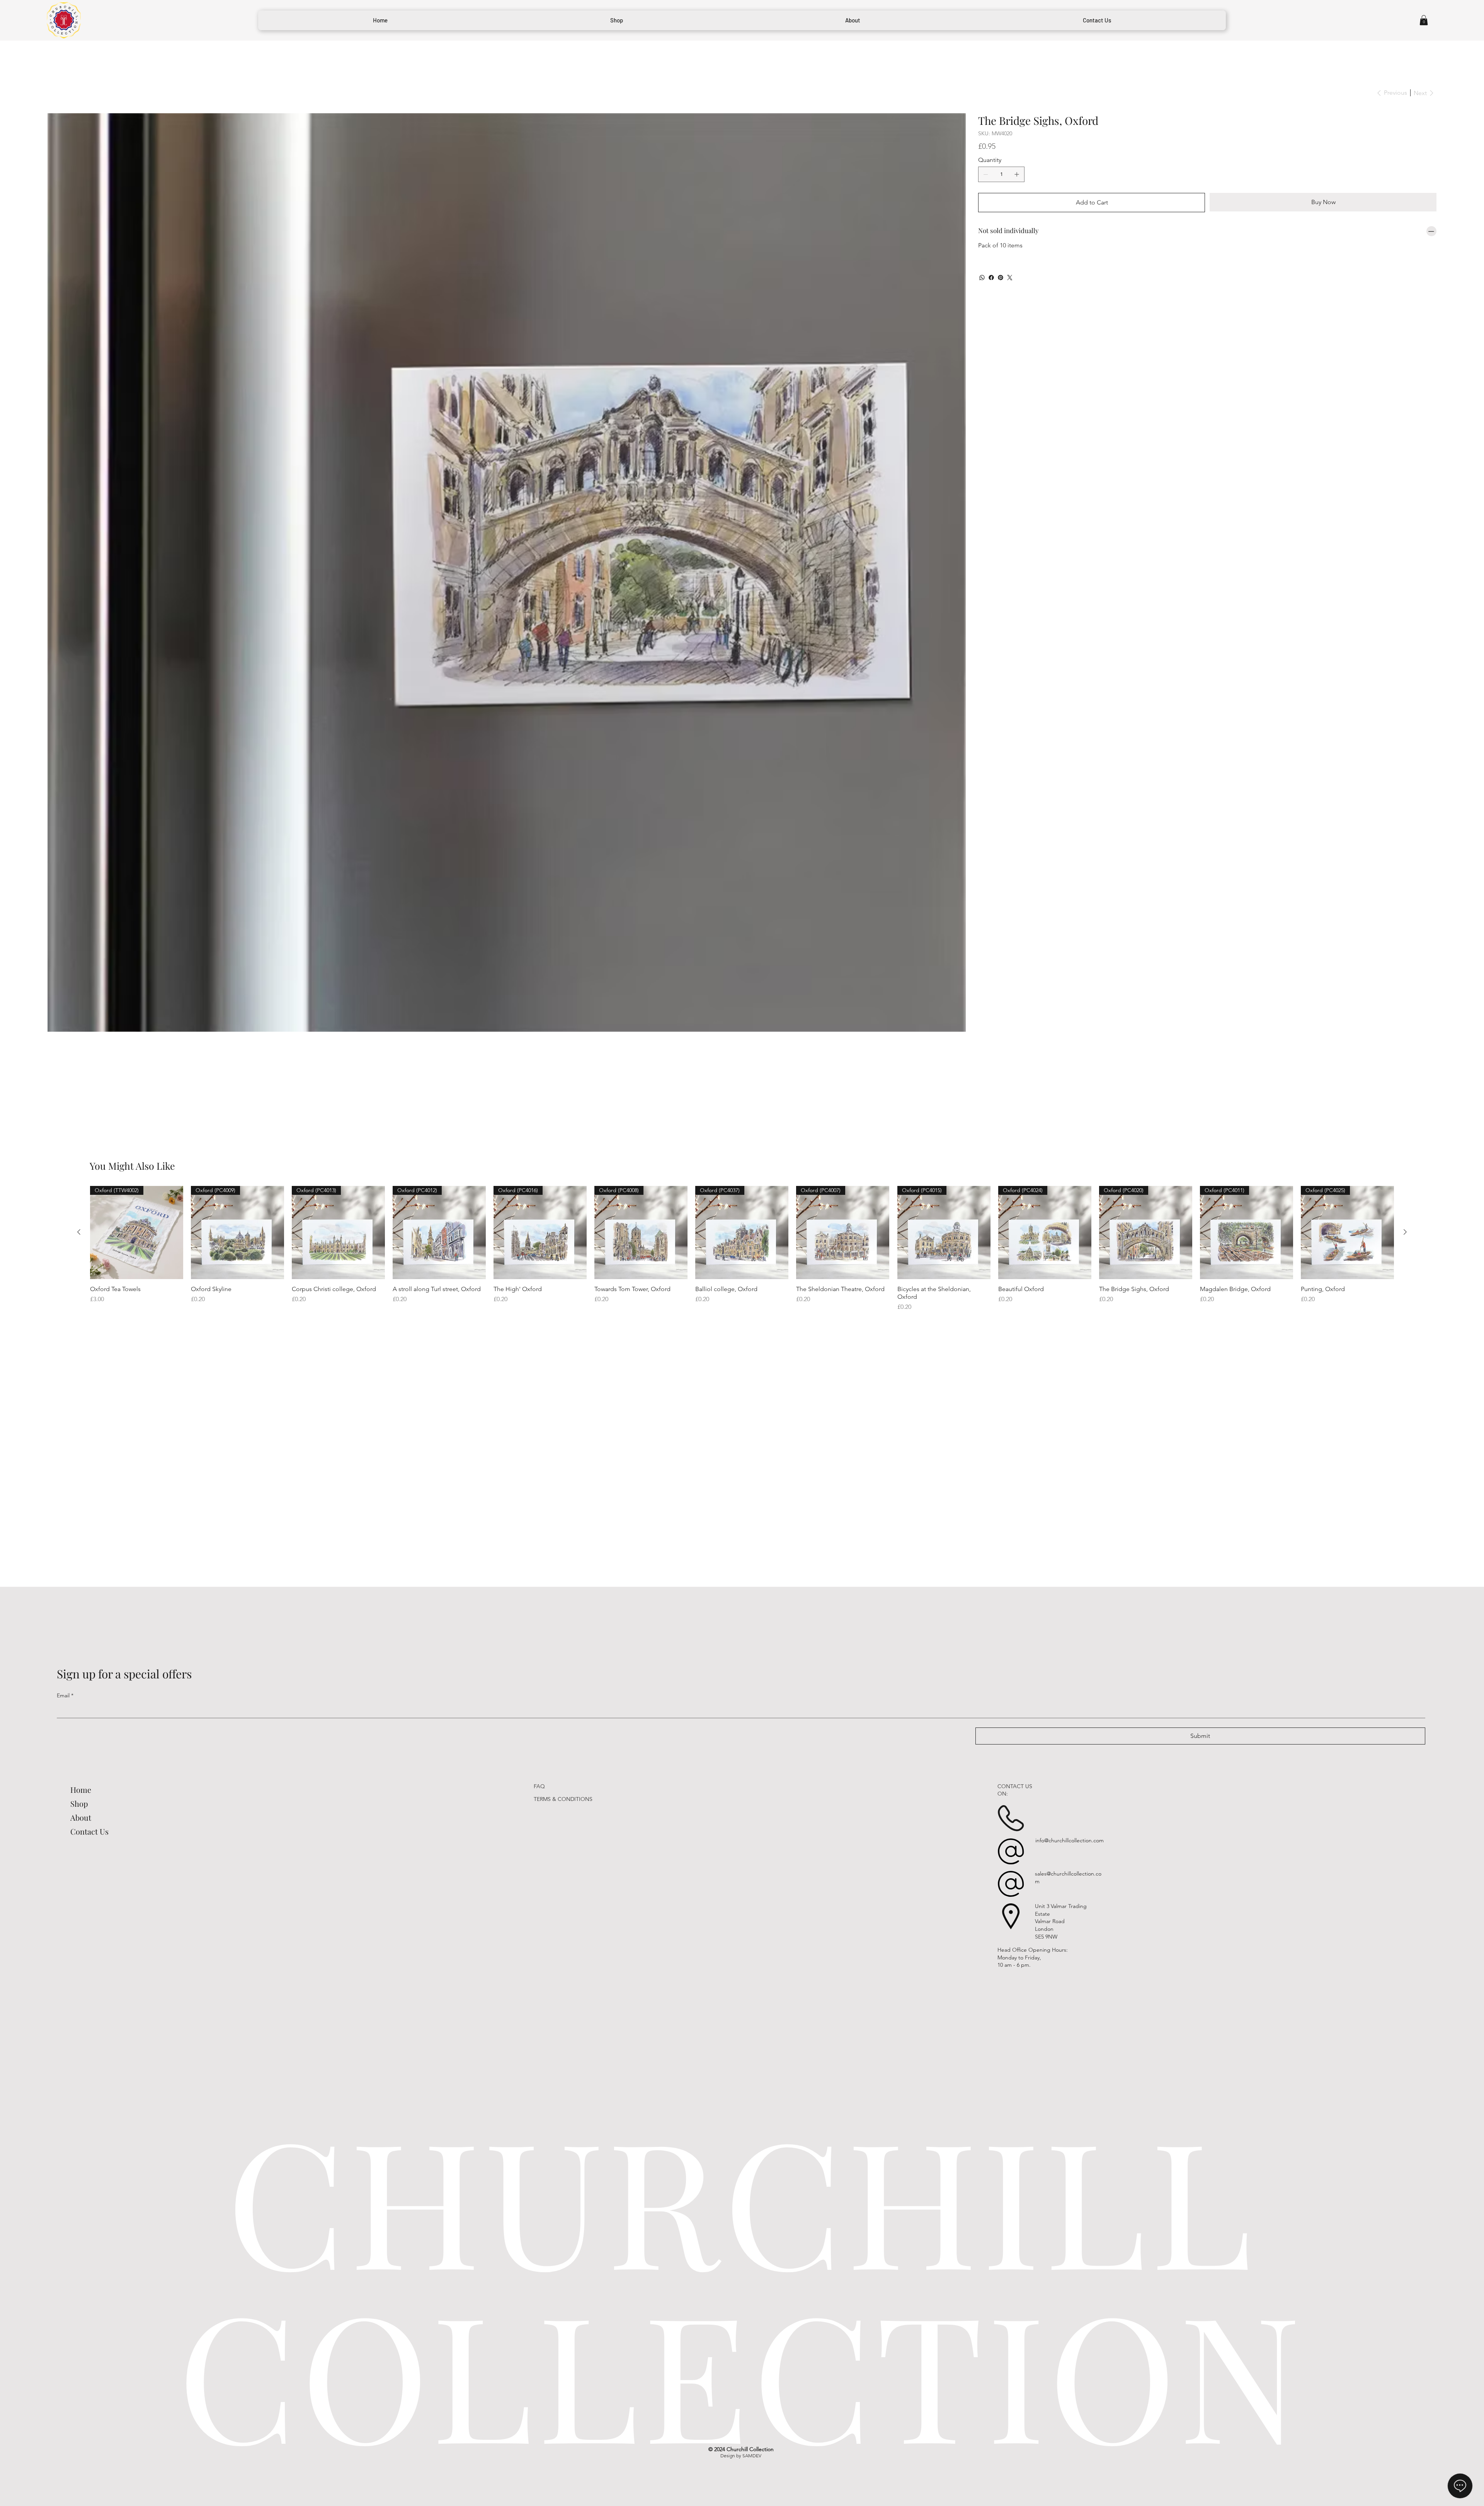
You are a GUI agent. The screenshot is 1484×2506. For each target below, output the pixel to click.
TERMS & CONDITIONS (563, 1799)
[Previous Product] (79, 1232)
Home (81, 1790)
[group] (742, 1249)
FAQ (539, 1786)
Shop (79, 1803)
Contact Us (89, 1831)
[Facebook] (991, 278)
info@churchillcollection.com (1070, 1840)
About (81, 1817)
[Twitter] (1010, 278)
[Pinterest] (1001, 278)
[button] (1424, 20)
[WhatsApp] (982, 278)
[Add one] (1017, 174)
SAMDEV (752, 2456)
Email (65, 1695)
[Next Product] (1405, 1232)
